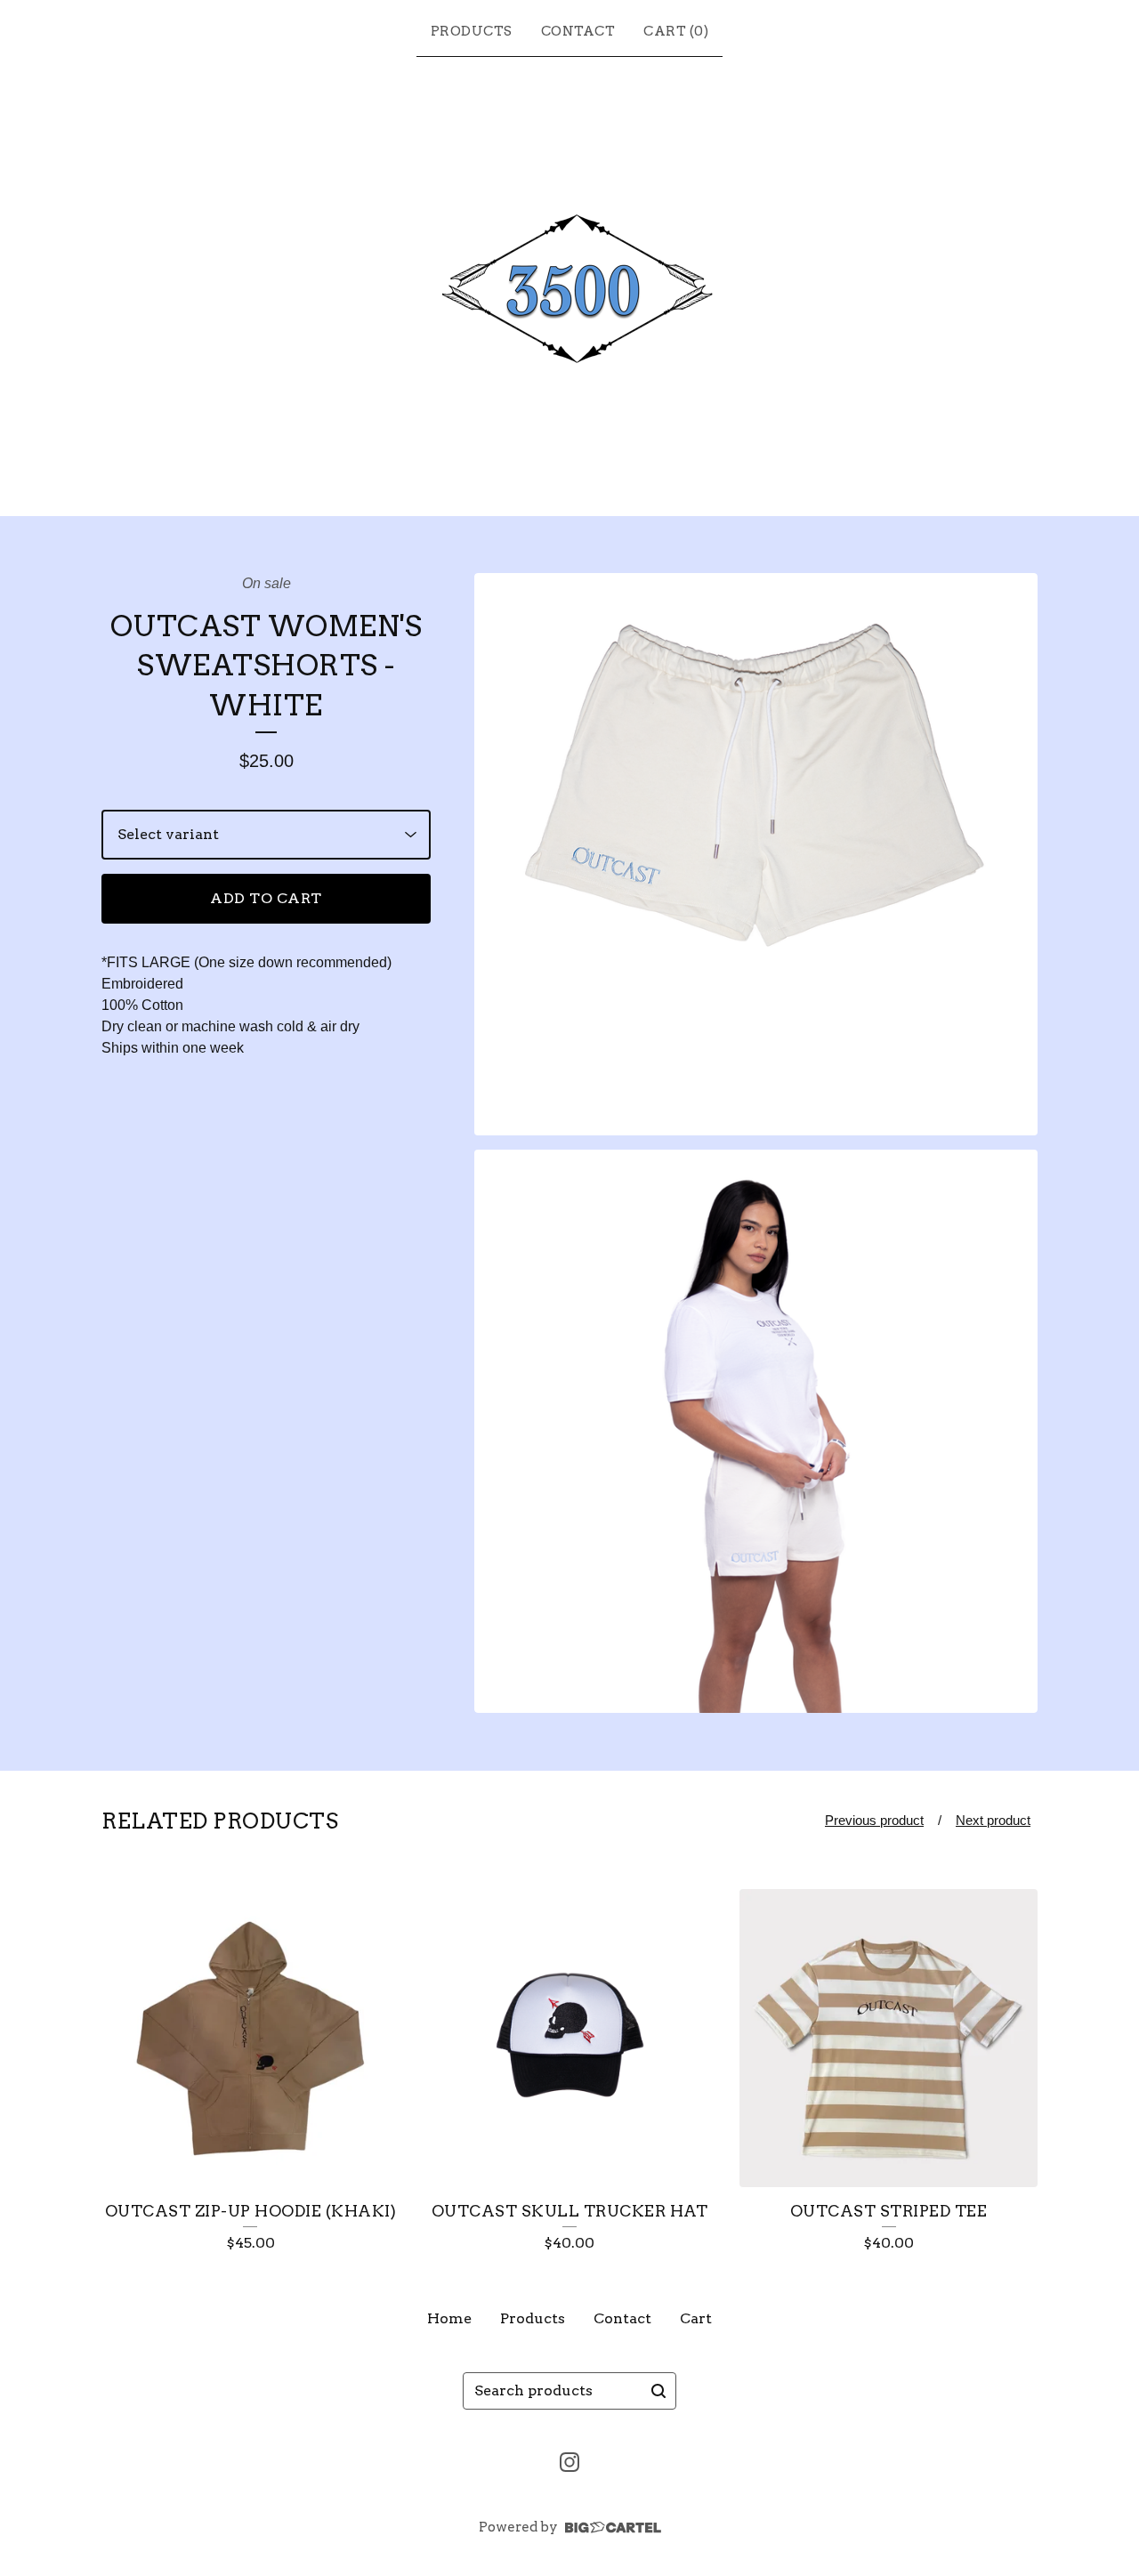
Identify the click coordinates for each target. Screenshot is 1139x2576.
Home (449, 2318)
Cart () (676, 31)
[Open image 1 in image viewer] (756, 855)
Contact (578, 31)
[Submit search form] (658, 2391)
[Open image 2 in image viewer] (756, 1431)
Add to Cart (266, 898)
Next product (993, 1820)
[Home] (569, 283)
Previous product (874, 1820)
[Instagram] (569, 2462)
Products (472, 31)
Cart (696, 2318)
